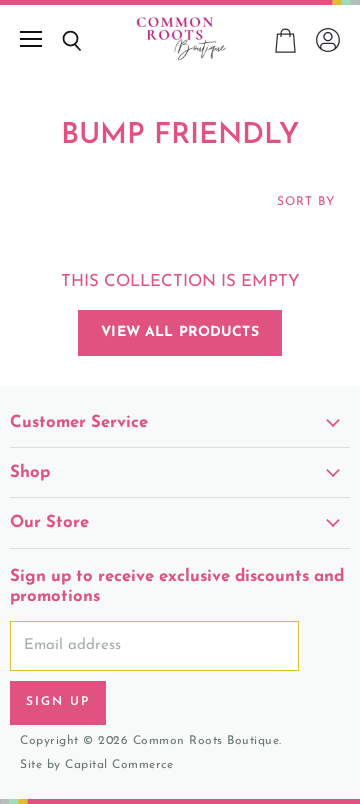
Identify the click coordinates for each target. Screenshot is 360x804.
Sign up (58, 702)
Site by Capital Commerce (96, 765)
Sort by (306, 202)
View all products (179, 332)
